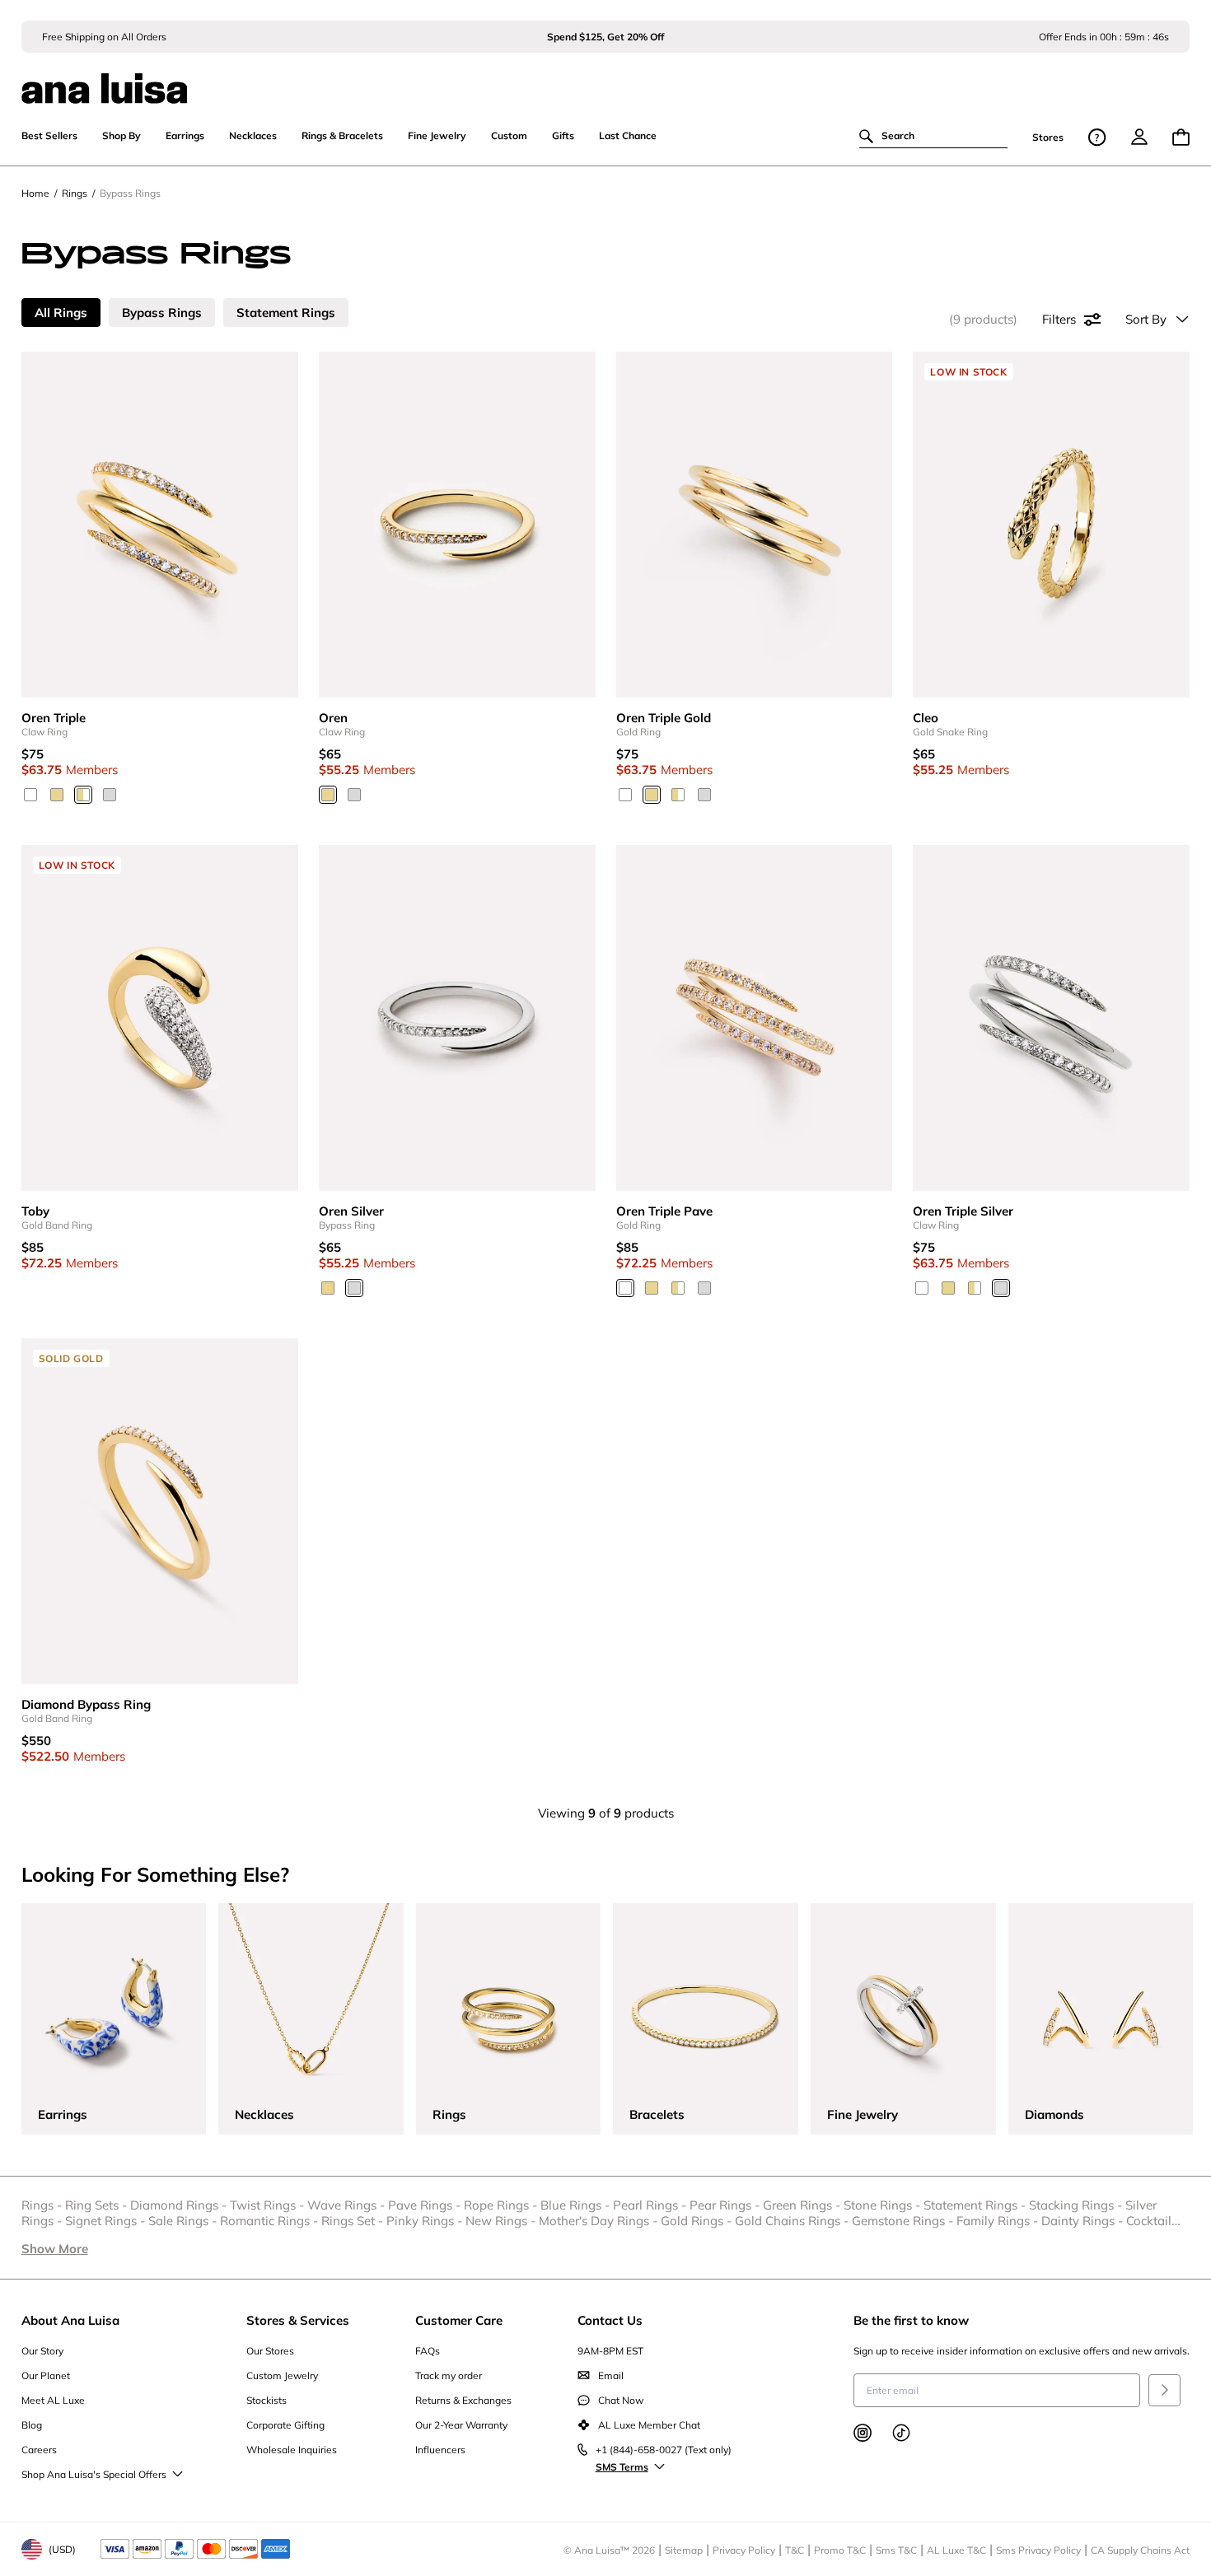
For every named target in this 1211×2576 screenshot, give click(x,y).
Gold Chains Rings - (793, 2221)
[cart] (1181, 137)
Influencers (440, 2450)
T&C (795, 2550)
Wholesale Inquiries (292, 2450)
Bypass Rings (162, 313)
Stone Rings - (884, 2205)
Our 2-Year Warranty (461, 2425)
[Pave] (83, 795)
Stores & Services (298, 2320)
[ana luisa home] (606, 78)
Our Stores (270, 2351)
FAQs (428, 2351)
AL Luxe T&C (956, 2550)
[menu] (1139, 137)
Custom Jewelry (282, 2375)
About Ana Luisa (70, 2320)
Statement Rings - (976, 2205)
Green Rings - (803, 2205)
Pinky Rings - (426, 2221)
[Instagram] (863, 2433)
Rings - (43, 2205)
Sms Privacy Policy (1038, 2550)
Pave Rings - (426, 2205)
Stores (1048, 137)
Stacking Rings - (1077, 2205)
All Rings (61, 313)
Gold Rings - (698, 2221)
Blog (32, 2425)
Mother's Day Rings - (600, 2221)
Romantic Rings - (271, 2221)
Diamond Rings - (180, 2205)
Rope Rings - (502, 2205)
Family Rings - (999, 2221)
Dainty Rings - (1084, 2221)
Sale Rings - (184, 2221)
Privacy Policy (744, 2550)
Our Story (42, 2351)
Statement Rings (286, 313)
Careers (39, 2450)
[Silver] (110, 795)
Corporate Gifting (285, 2425)
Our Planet (46, 2375)
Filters (1059, 319)
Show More (55, 2249)
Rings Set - (354, 2221)
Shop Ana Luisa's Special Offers (94, 2474)
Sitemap (684, 2550)
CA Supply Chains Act (1140, 2550)
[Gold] (57, 795)
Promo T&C (840, 2550)
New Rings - (502, 2221)
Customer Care (459, 2320)
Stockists (267, 2400)
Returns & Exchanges (463, 2400)
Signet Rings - (107, 2221)
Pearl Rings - (651, 2205)
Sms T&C (896, 2550)
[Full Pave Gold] (30, 795)
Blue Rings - (577, 2205)
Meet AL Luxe (53, 2400)
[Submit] (1164, 2390)
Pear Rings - (726, 2205)
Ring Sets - (98, 2205)
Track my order (449, 2375)
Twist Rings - (269, 2205)
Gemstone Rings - (904, 2221)
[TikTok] (901, 2433)
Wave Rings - (348, 2205)
